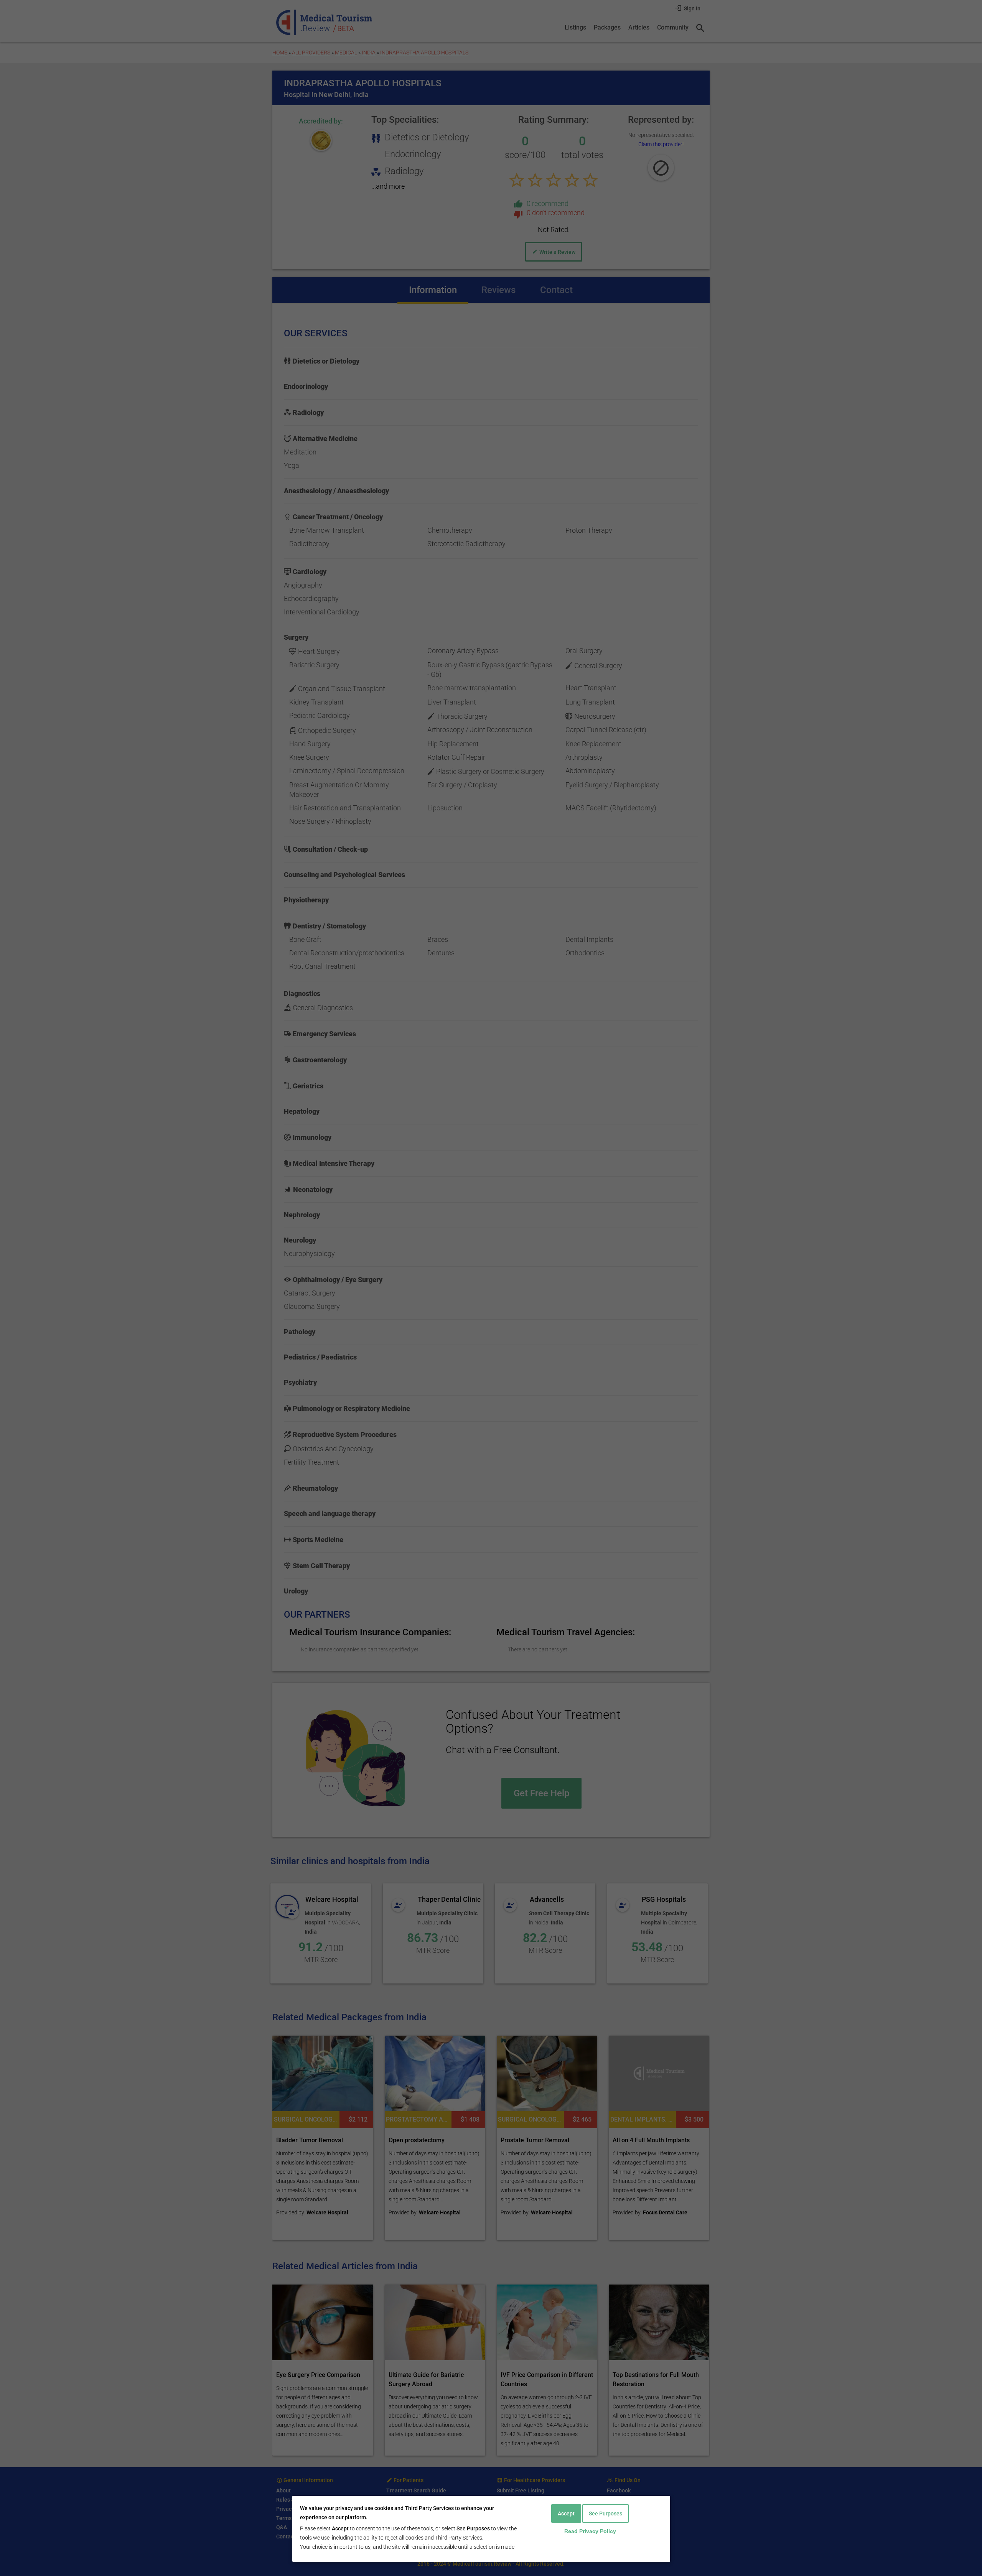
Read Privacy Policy (590, 2531)
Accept (566, 2513)
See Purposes (606, 2513)
